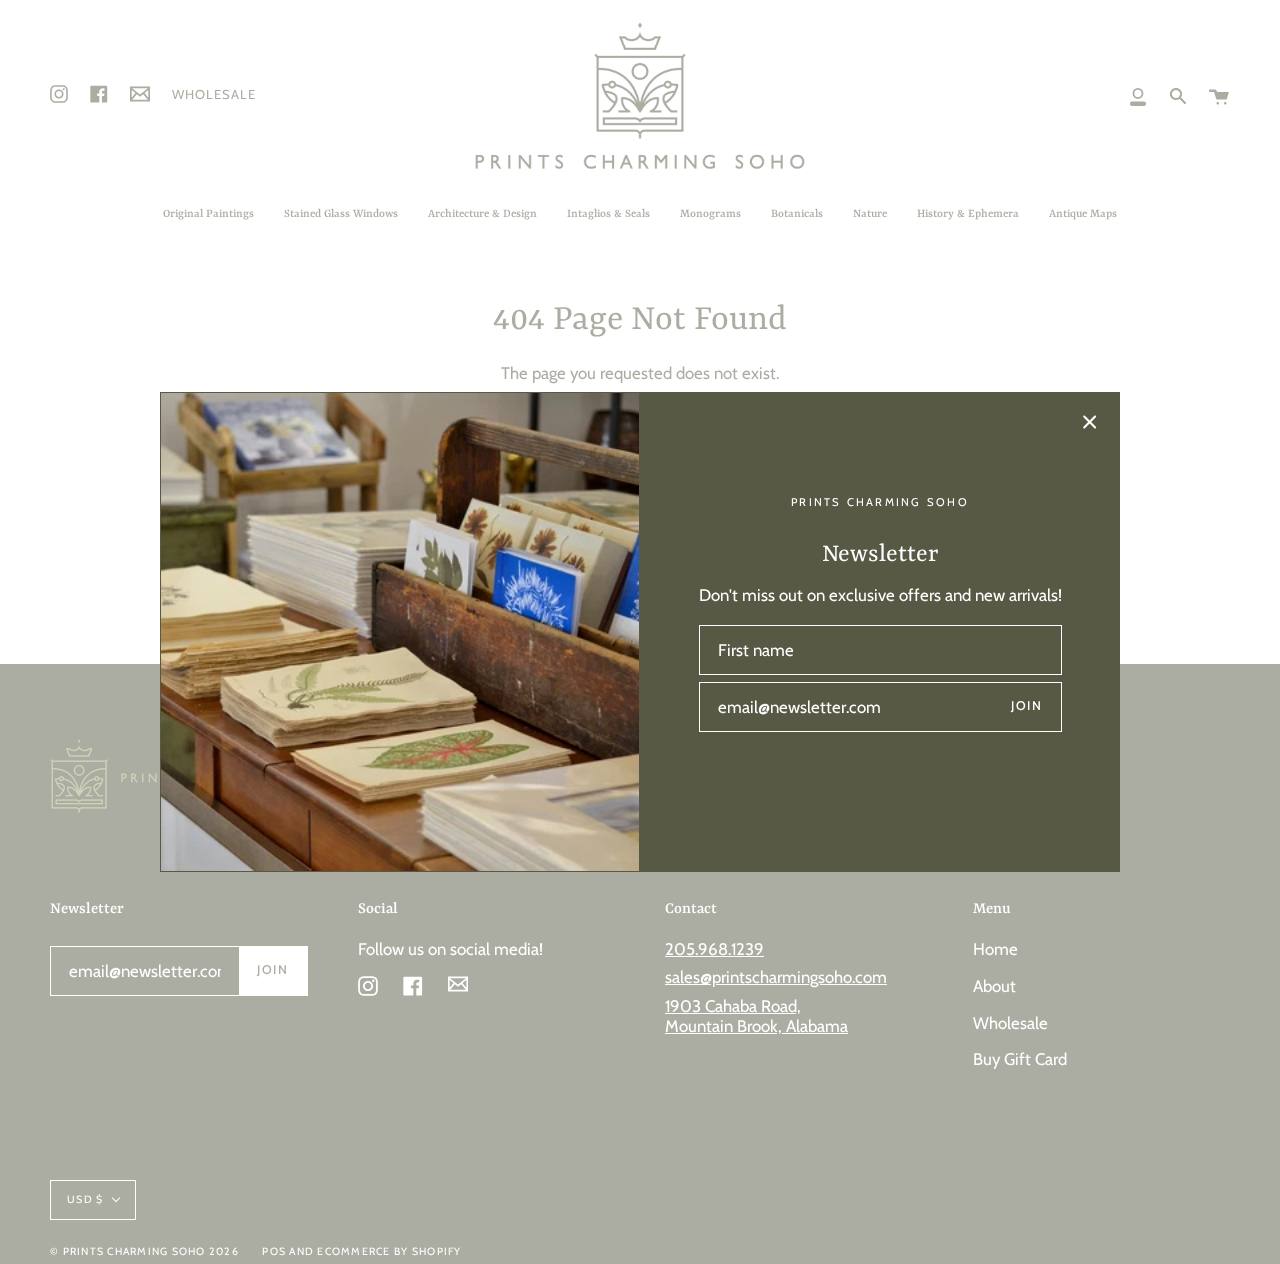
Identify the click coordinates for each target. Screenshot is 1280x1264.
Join (1026, 705)
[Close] (1090, 422)
